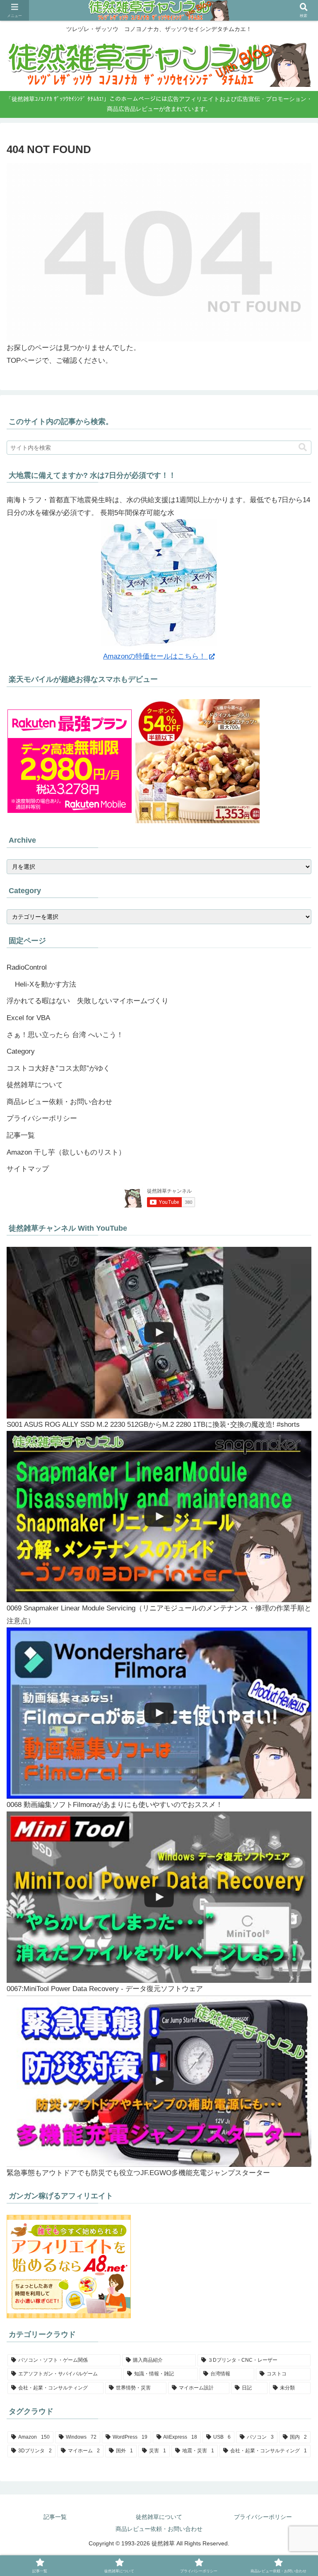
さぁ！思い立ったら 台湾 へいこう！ (65, 1035)
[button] (303, 447)
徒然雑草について (35, 1085)
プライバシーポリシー (42, 1118)
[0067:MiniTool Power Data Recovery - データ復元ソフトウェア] (159, 1897)
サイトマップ (28, 1169)
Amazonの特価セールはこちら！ (155, 656)
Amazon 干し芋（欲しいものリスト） (66, 1152)
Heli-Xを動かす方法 (46, 984)
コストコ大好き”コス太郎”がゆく (58, 1068)
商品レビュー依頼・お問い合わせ (59, 1102)
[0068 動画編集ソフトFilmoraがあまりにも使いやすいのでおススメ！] (159, 1713)
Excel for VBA (28, 1018)
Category (21, 1051)
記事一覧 (21, 1135)
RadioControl (27, 967)
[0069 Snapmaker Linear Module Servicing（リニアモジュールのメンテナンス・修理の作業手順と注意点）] (159, 1517)
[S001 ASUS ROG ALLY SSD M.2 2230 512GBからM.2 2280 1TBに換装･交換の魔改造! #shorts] (159, 1332)
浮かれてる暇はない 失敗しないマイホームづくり (88, 1001)
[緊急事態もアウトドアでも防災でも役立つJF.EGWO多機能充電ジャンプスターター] (159, 2081)
